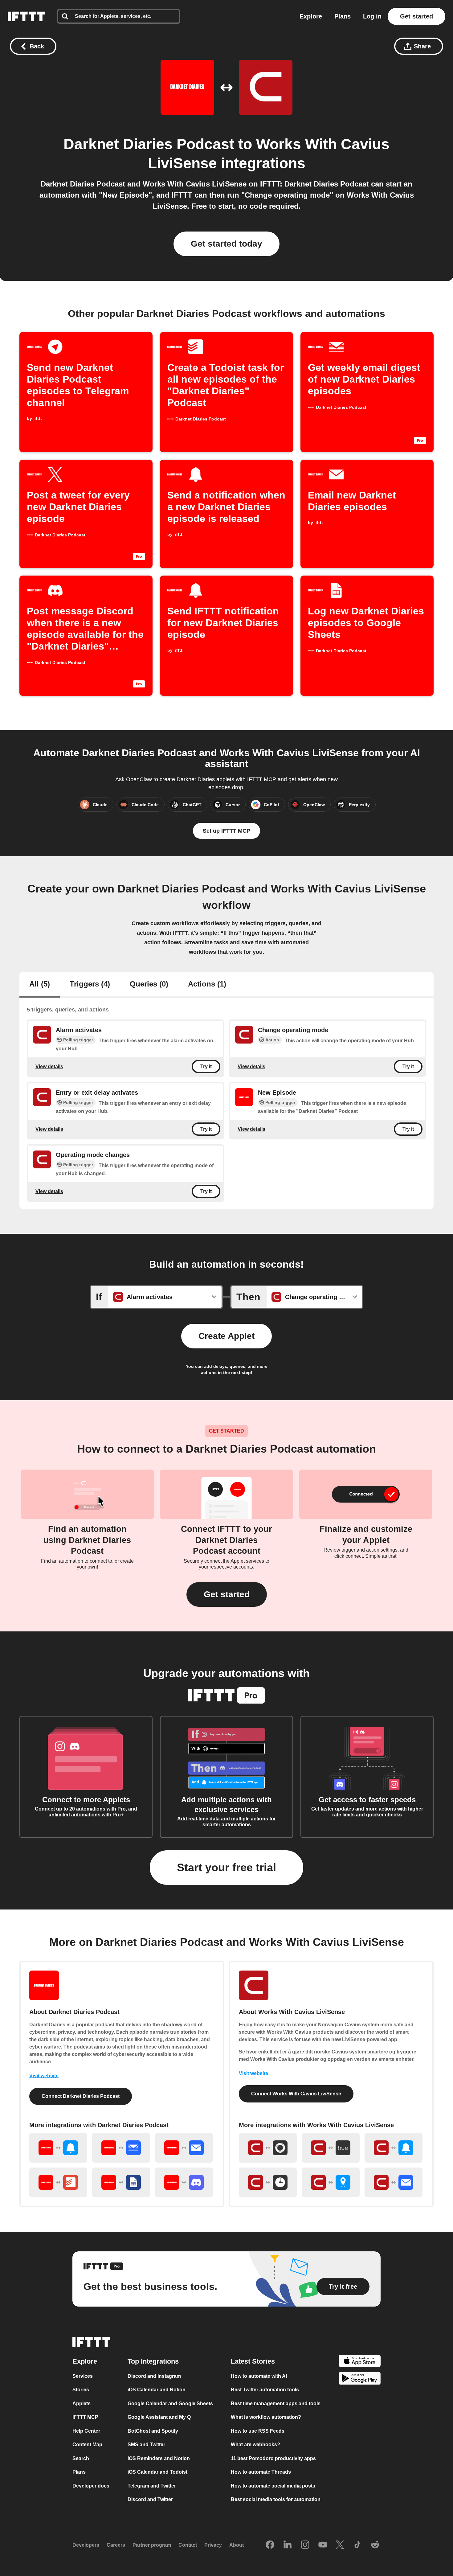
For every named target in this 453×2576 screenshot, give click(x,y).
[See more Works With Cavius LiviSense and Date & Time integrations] (268, 2182)
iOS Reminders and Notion (159, 2458)
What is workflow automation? (266, 2417)
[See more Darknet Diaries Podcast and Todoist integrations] (58, 2182)
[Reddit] (375, 2545)
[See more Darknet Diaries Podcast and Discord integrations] (184, 2182)
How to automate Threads (261, 2472)
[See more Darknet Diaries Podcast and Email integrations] (184, 2148)
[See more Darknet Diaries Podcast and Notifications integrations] (58, 2148)
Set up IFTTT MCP (226, 831)
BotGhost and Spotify (153, 2431)
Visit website (44, 2076)
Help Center (86, 2431)
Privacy (213, 2545)
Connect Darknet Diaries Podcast (81, 2096)
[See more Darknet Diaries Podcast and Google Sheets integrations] (121, 2182)
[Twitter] (340, 2545)
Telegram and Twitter (152, 2486)
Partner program (152, 2545)
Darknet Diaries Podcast (149, 144)
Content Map (87, 2445)
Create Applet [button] (226, 1336)
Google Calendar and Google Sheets (170, 2404)
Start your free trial (226, 1867)
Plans (343, 16)
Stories (81, 2390)
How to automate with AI (259, 2376)
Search (81, 2458)
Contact (188, 2545)
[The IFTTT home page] (26, 16)
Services (83, 2376)
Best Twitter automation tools (265, 2390)
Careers (116, 2545)
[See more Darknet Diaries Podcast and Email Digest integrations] (121, 2148)
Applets (82, 2404)
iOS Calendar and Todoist (157, 2472)
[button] (227, 1594)
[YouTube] (323, 2545)
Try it (206, 1066)
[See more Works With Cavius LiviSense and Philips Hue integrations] (331, 2148)
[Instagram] (305, 2545)
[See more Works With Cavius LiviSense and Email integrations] (394, 2182)
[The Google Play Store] (360, 2380)
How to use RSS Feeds (258, 2431)
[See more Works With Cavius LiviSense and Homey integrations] (268, 2148)
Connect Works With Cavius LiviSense (296, 2094)
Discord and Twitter (150, 2499)
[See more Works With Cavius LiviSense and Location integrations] (331, 2182)
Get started (416, 16)
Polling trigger (78, 1040)
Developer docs (91, 2486)
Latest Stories (253, 2361)
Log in (372, 16)
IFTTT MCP (85, 2417)
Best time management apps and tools (276, 2404)
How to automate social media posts (273, 2486)
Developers (86, 2545)
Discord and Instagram (154, 2376)
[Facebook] (270, 2545)
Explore (311, 16)
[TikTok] (357, 2545)
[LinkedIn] (288, 2545)
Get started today (226, 244)
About (237, 2545)
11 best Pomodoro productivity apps (273, 2458)
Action (272, 1040)
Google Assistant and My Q (159, 2417)
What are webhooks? (255, 2445)
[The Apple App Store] (360, 2362)
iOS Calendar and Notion (157, 2390)
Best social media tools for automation (276, 2499)
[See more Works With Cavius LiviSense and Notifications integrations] (394, 2148)
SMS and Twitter (146, 2445)
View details (49, 1066)
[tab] (40, 985)
